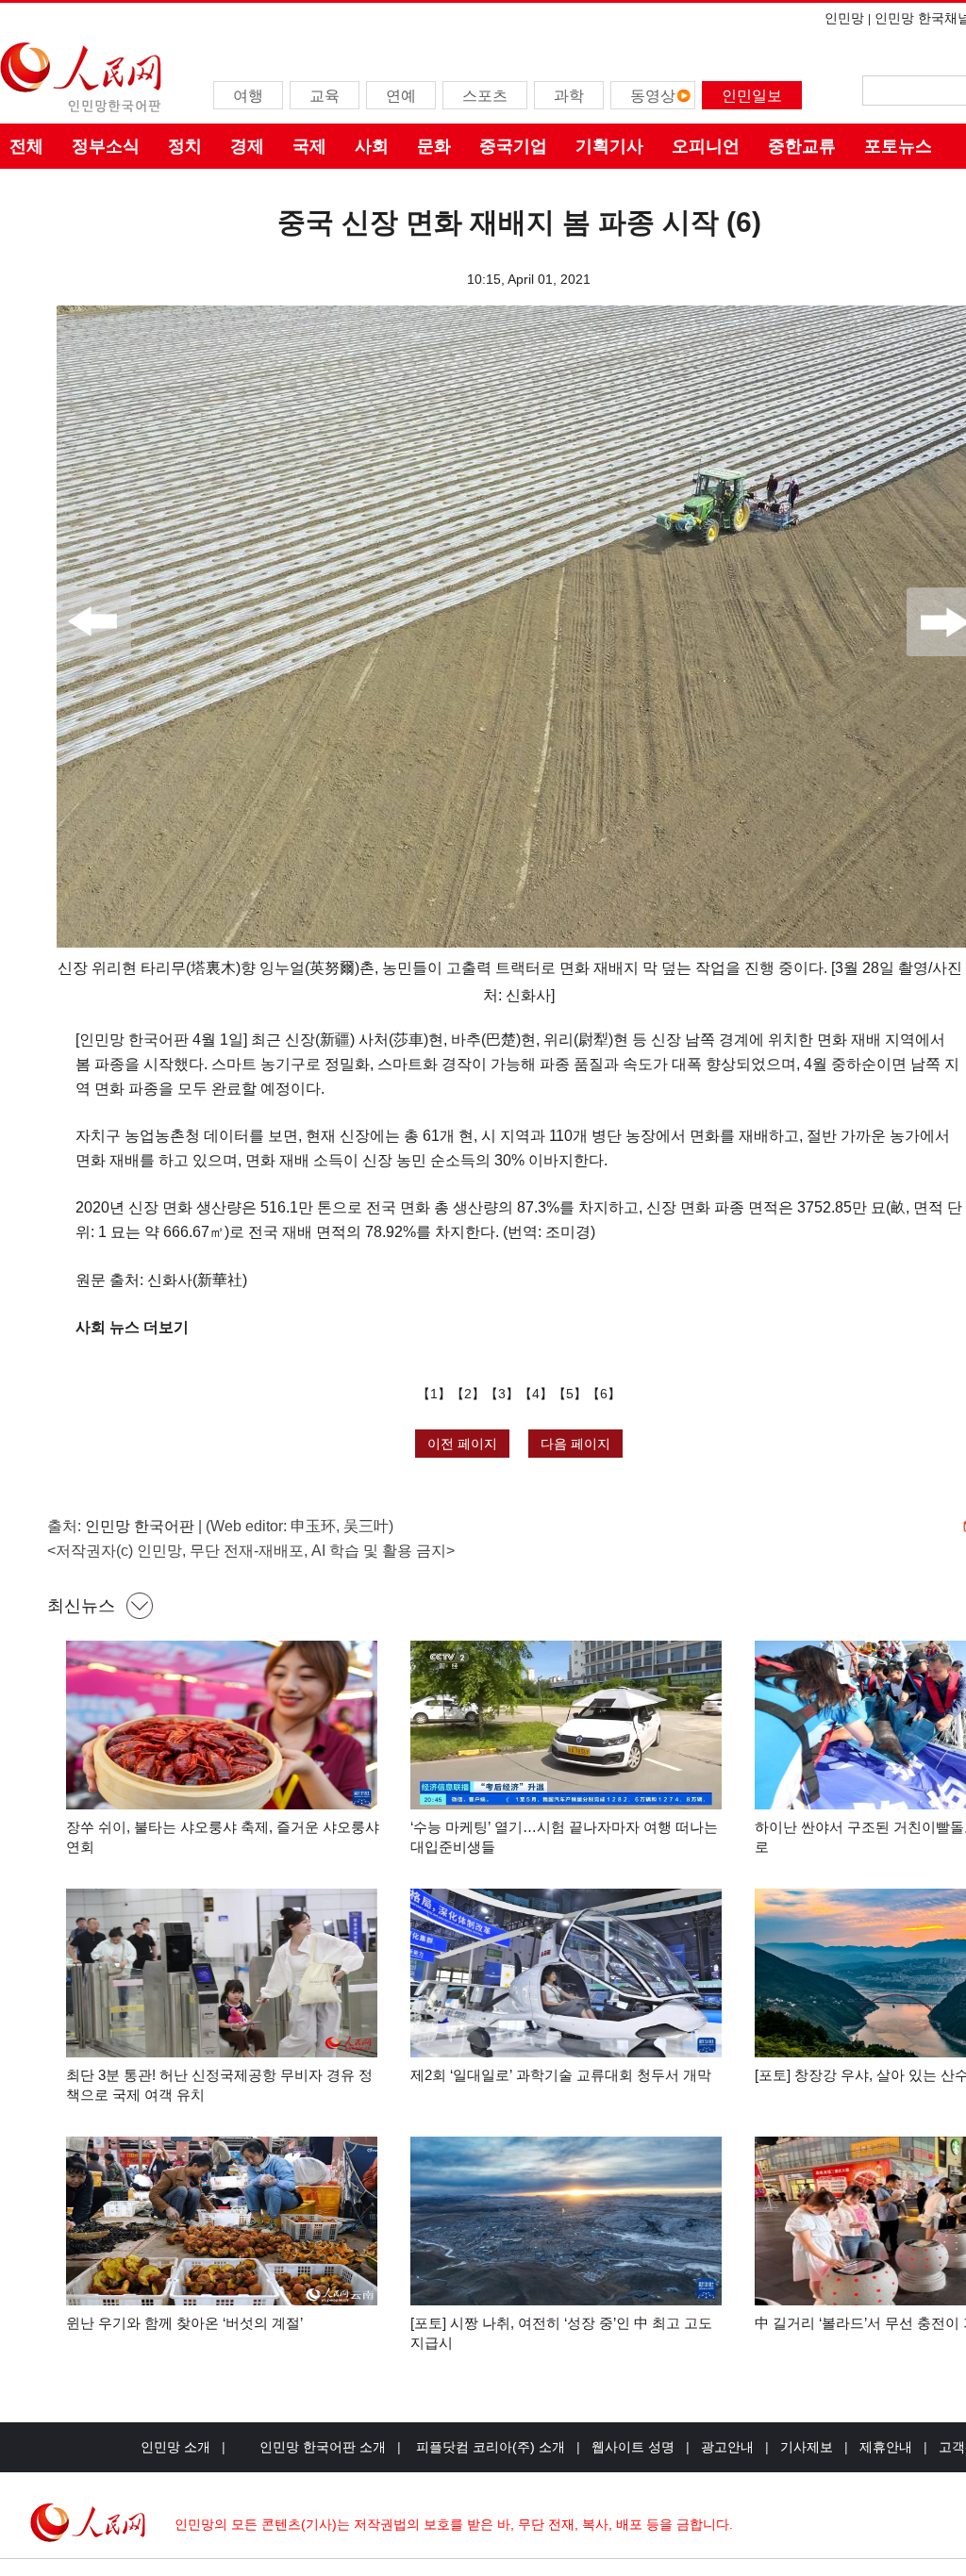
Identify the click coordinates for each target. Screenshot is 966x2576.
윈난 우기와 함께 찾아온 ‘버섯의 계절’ (184, 2323)
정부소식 (106, 146)
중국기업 (513, 146)
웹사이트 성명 (633, 2447)
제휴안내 (886, 2447)
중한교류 (802, 146)
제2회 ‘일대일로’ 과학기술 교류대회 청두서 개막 (561, 2075)
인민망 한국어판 (140, 1526)
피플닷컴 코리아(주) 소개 (489, 2447)
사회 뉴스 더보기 (132, 1327)
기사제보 (807, 2447)
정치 (185, 146)
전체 (26, 146)
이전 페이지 (462, 1444)
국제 (309, 146)
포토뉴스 (898, 146)
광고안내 (727, 2447)
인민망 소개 (175, 2447)
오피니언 (706, 146)
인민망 (844, 18)
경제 (247, 146)
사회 (372, 146)
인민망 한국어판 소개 (323, 2447)
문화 (434, 146)
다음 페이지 (575, 1444)
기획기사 (609, 146)
